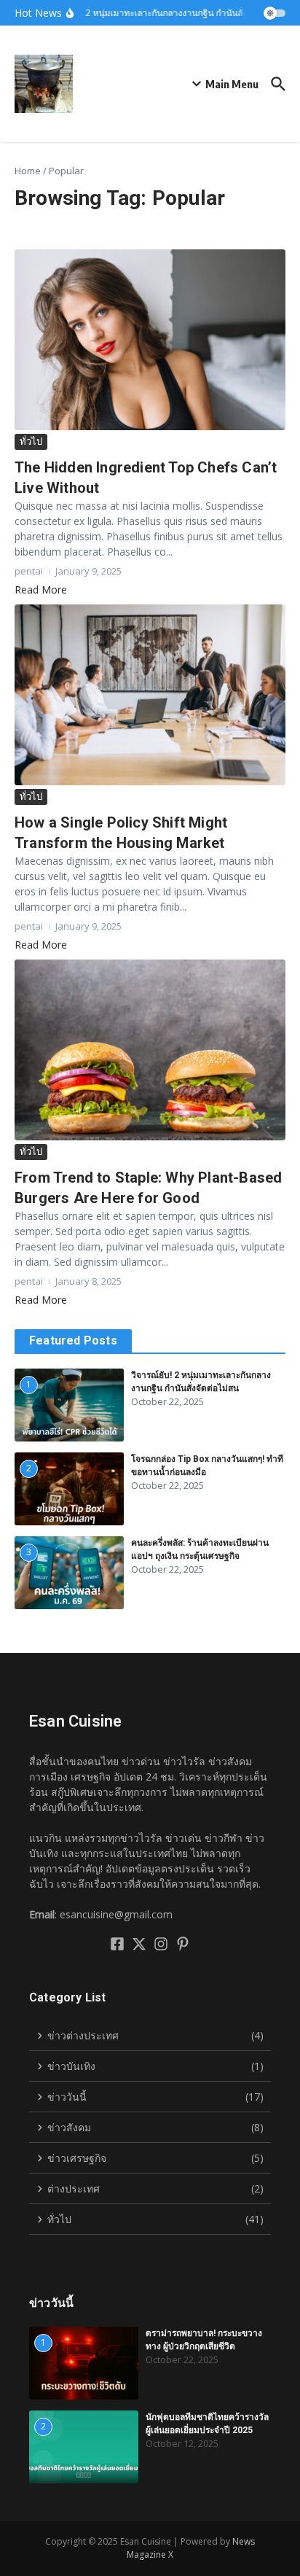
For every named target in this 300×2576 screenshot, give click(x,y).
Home (28, 171)
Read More (41, 589)
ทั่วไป (31, 441)
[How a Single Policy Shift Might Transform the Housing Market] (150, 695)
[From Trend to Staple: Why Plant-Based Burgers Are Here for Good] (150, 1050)
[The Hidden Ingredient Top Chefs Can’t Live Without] (150, 340)
